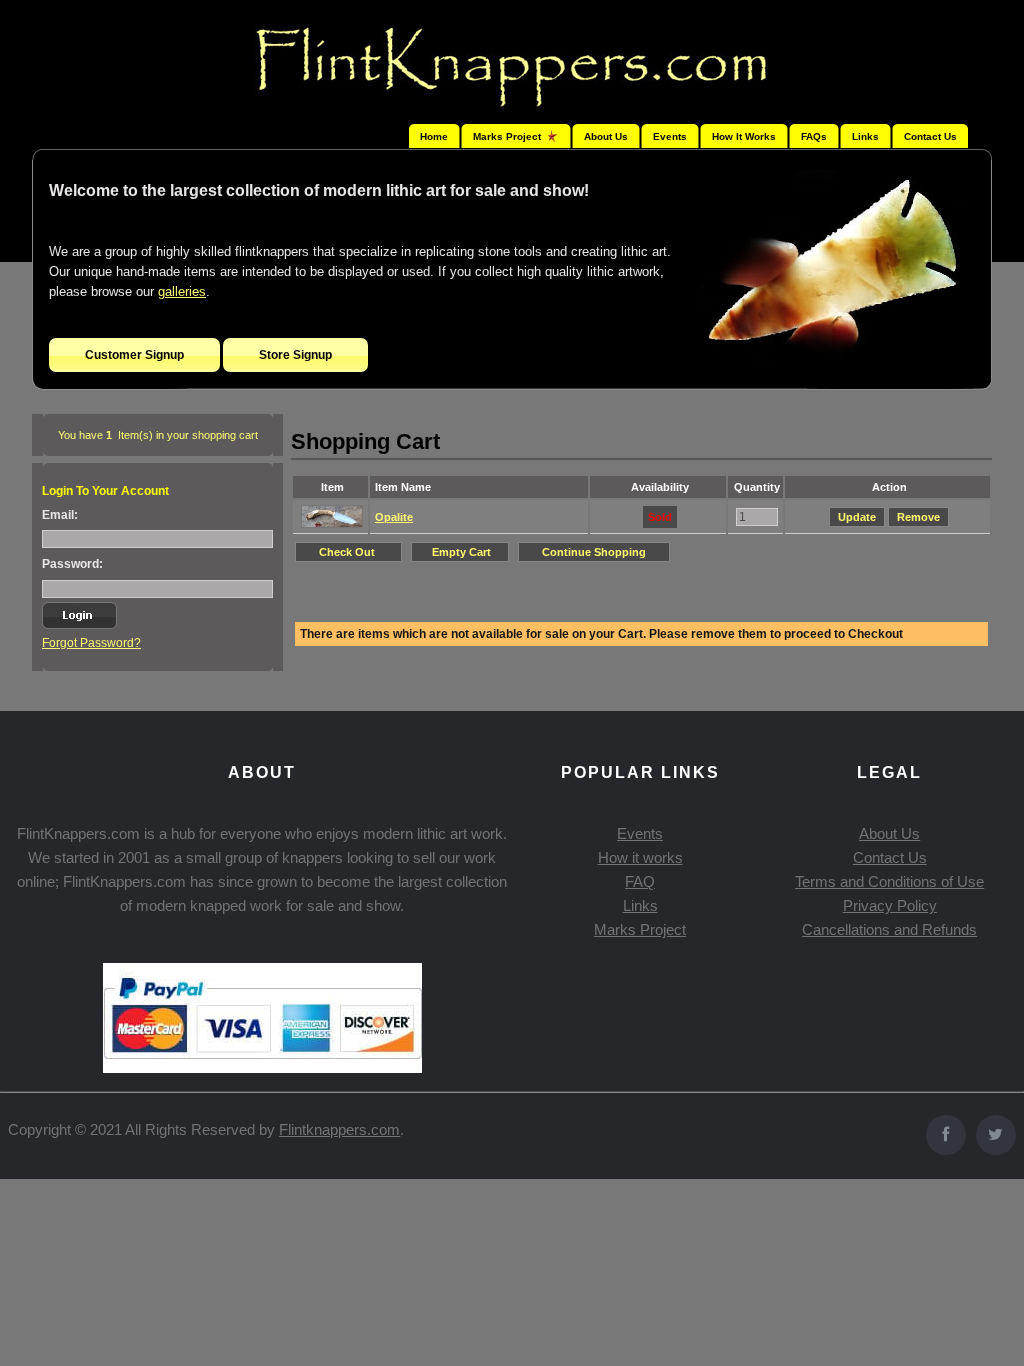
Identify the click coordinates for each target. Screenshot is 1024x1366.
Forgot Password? (91, 643)
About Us (606, 136)
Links (865, 136)
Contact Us (930, 136)
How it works (640, 857)
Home (434, 136)
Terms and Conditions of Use (889, 881)
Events (670, 136)
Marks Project (640, 929)
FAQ (640, 881)
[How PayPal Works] (262, 1067)
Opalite (394, 517)
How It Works (744, 136)
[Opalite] (332, 524)
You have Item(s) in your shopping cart (158, 435)
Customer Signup (134, 355)
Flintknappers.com (339, 1129)
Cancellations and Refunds (889, 929)
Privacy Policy (890, 905)
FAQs (814, 136)
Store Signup (295, 355)
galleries (182, 291)
